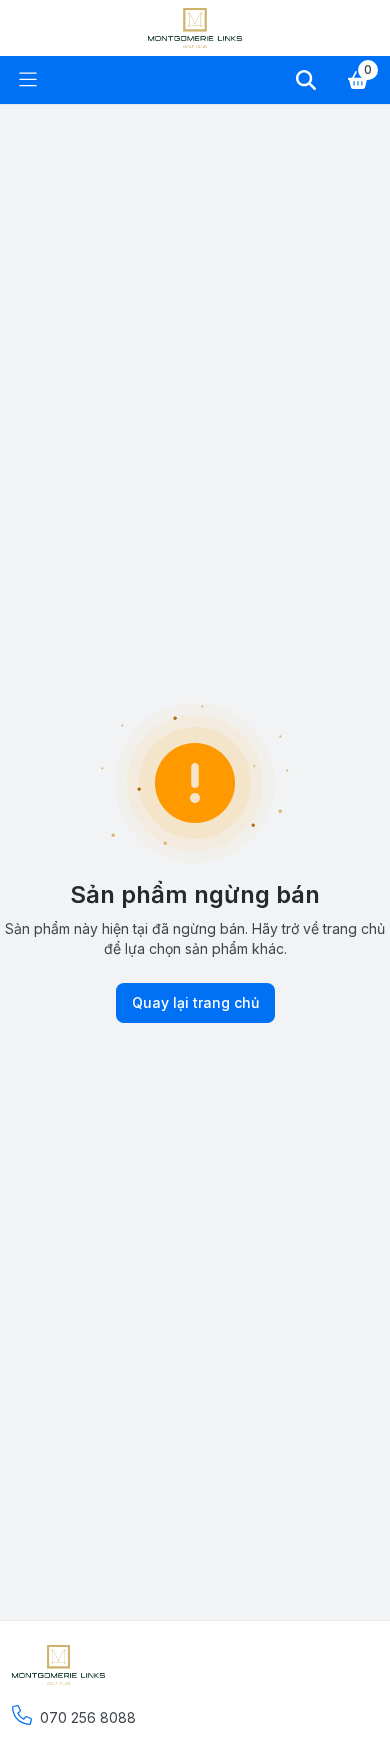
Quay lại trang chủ (195, 1002)
